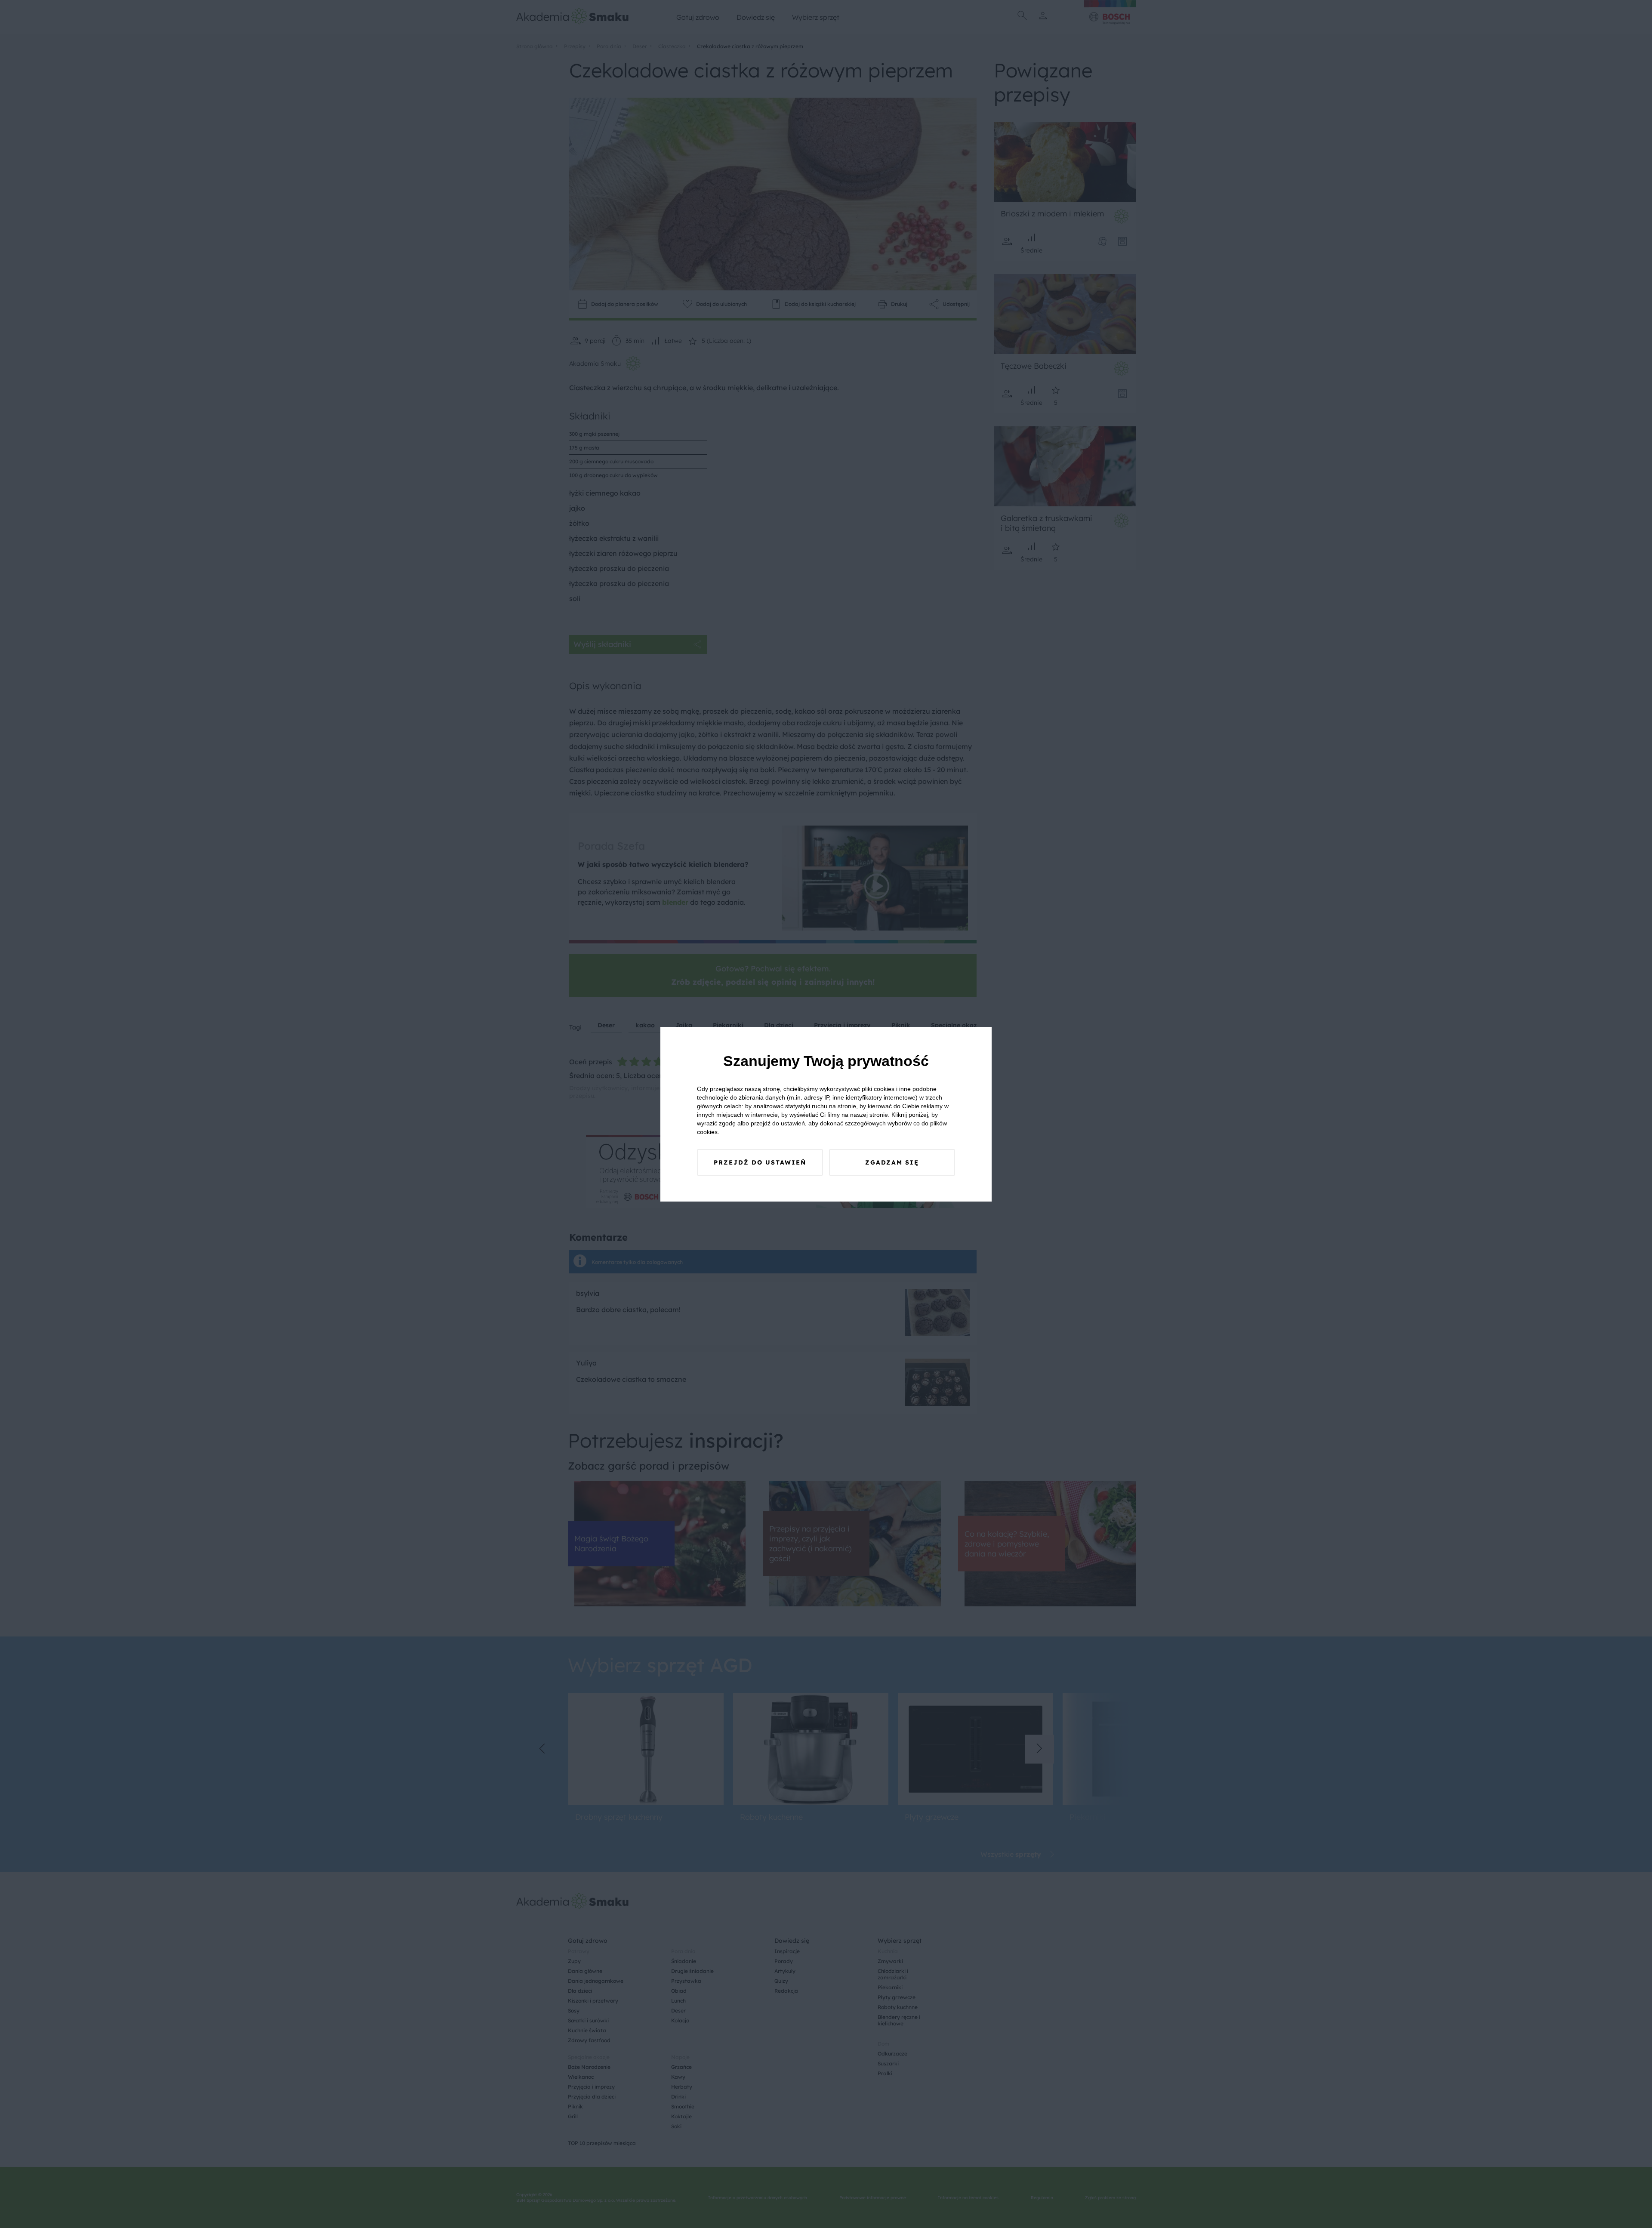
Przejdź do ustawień (760, 1162)
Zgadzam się (892, 1162)
